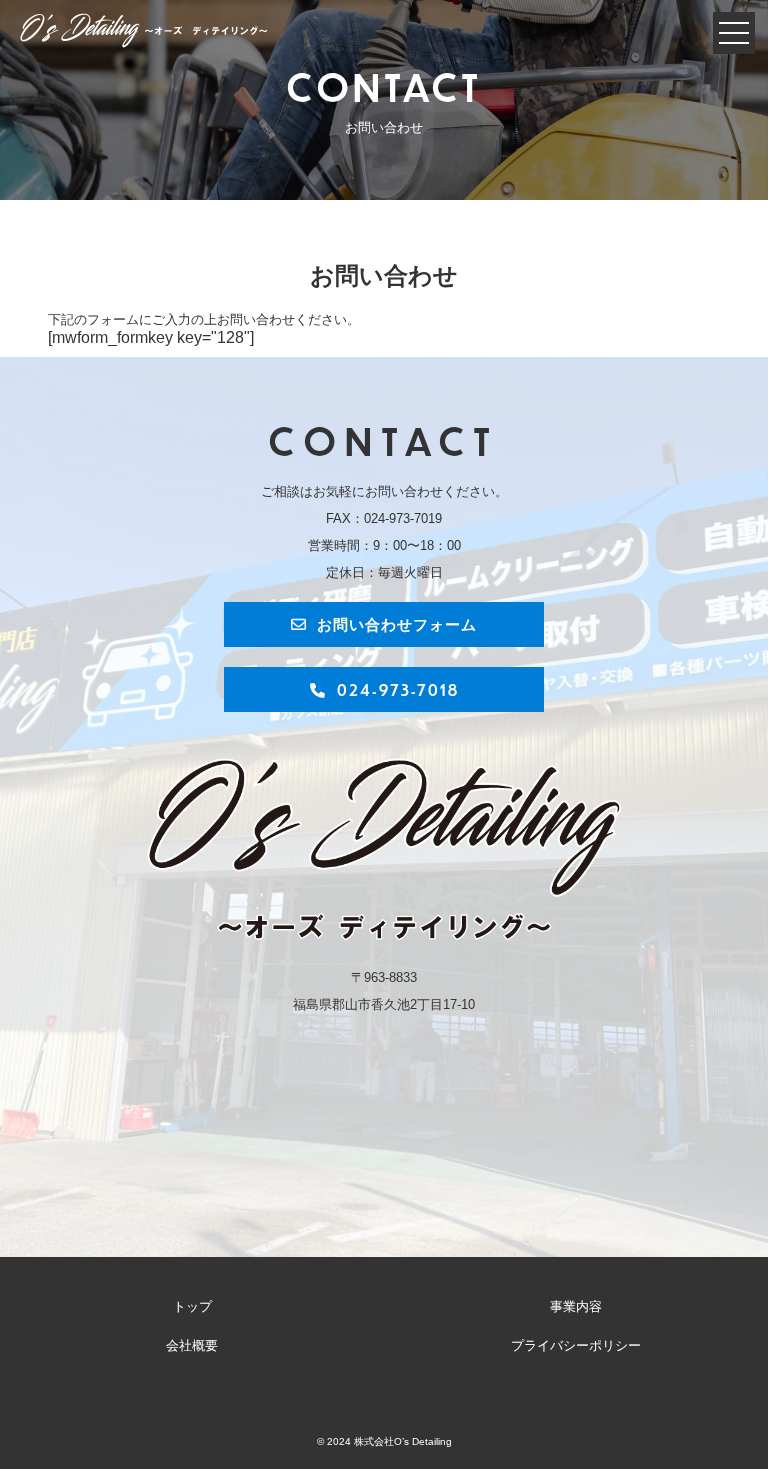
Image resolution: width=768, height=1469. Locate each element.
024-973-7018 (398, 689)
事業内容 (576, 1307)
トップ (192, 1307)
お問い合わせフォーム (397, 623)
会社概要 (192, 1346)
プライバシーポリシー (576, 1346)
